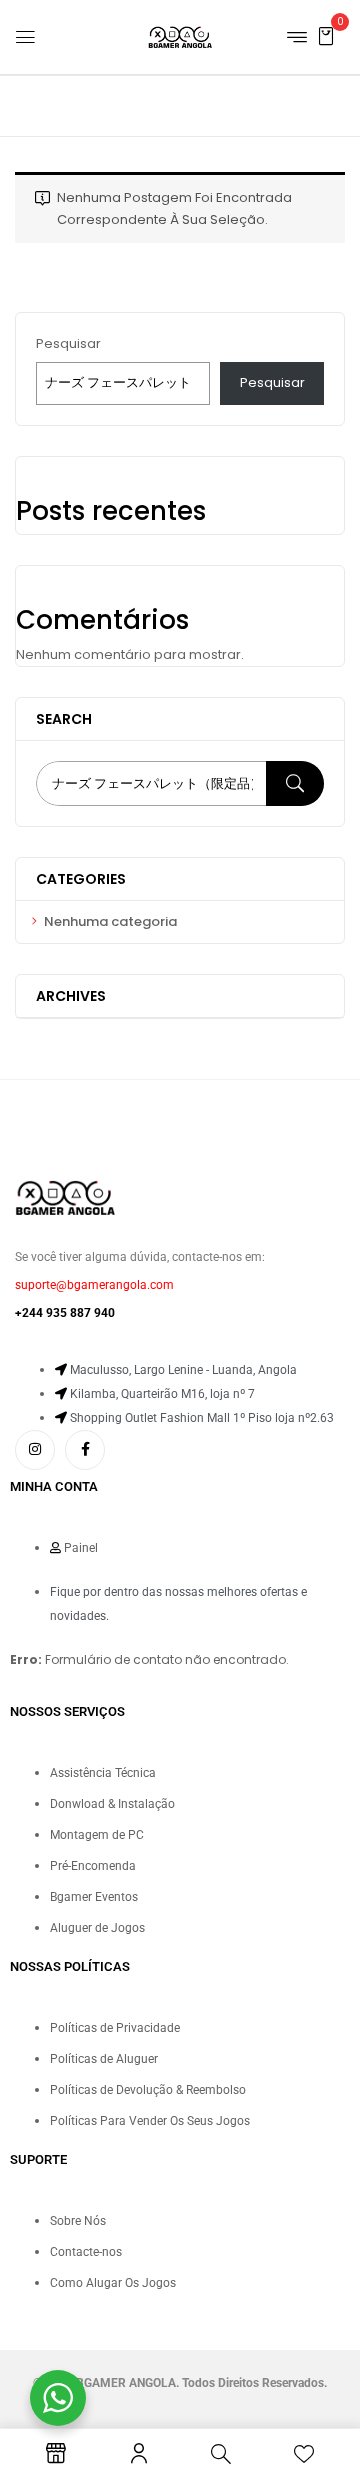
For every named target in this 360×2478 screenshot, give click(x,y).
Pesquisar (68, 343)
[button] (326, 35)
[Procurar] (295, 783)
